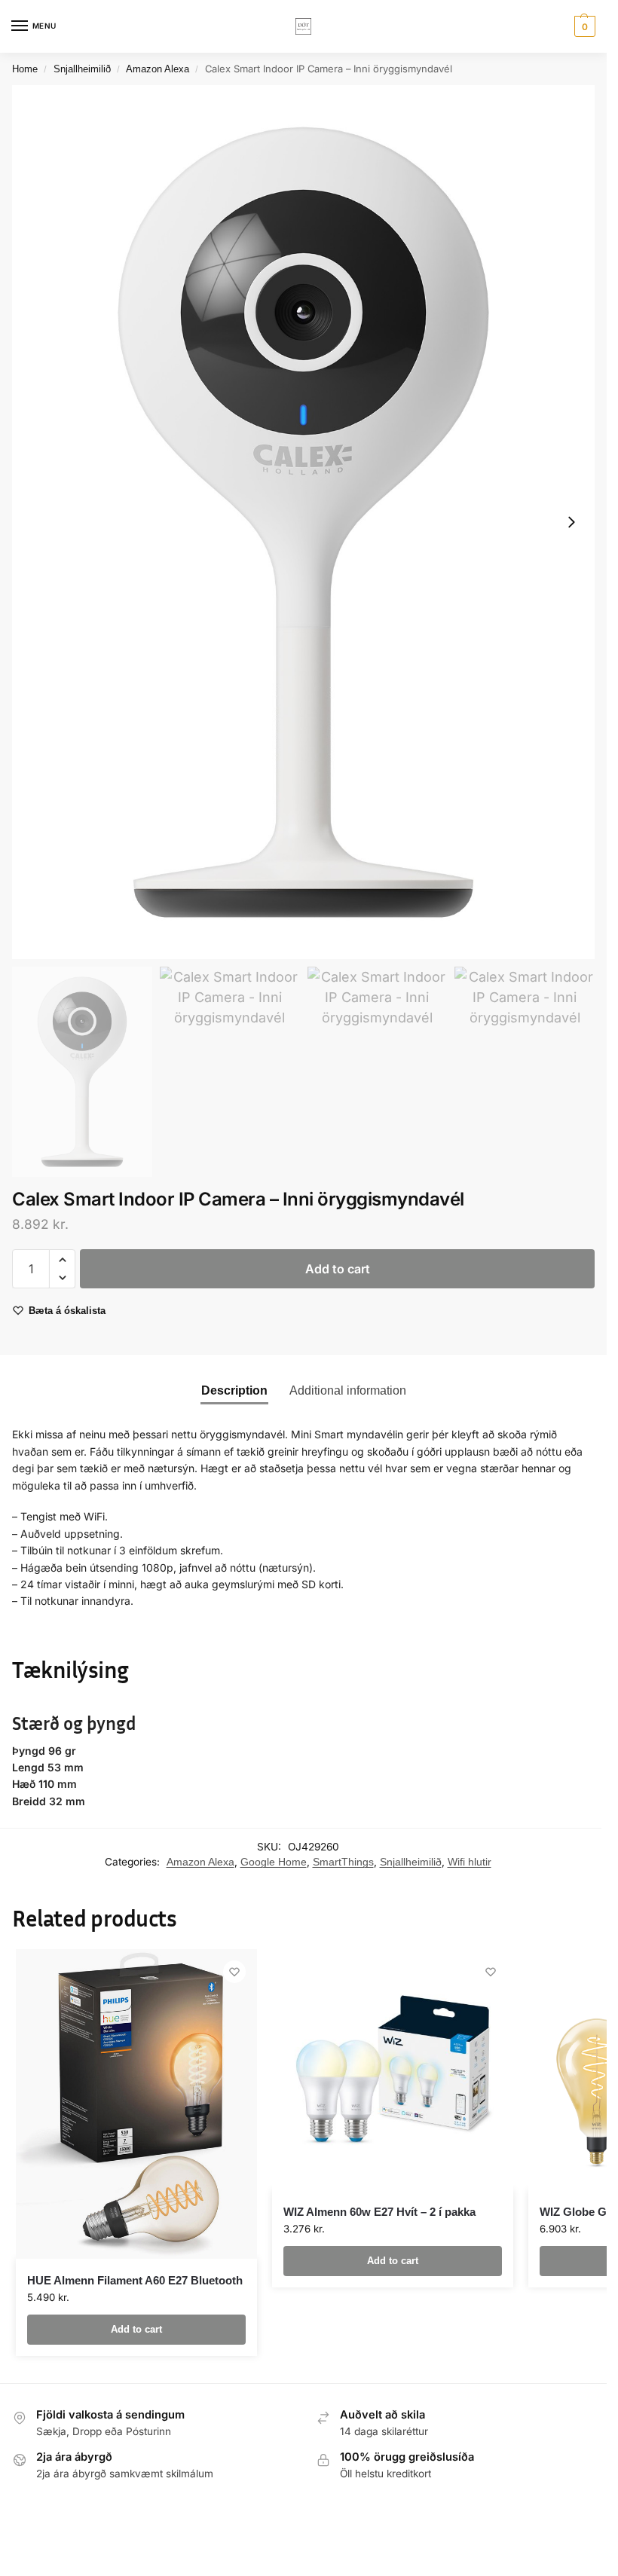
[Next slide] (571, 522)
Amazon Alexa (158, 69)
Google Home (274, 1862)
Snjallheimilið (82, 69)
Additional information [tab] (348, 1390)
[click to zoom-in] (303, 522)
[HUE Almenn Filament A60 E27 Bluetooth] (136, 2104)
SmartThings (343, 1862)
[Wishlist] (234, 1972)
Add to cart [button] (136, 2329)
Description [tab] (234, 1390)
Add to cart (338, 1269)
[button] (583, 26)
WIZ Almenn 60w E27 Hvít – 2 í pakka (379, 2212)
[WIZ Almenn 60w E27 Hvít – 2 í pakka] (393, 2070)
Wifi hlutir (470, 1862)
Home (25, 69)
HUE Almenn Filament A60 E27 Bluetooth (135, 2280)
